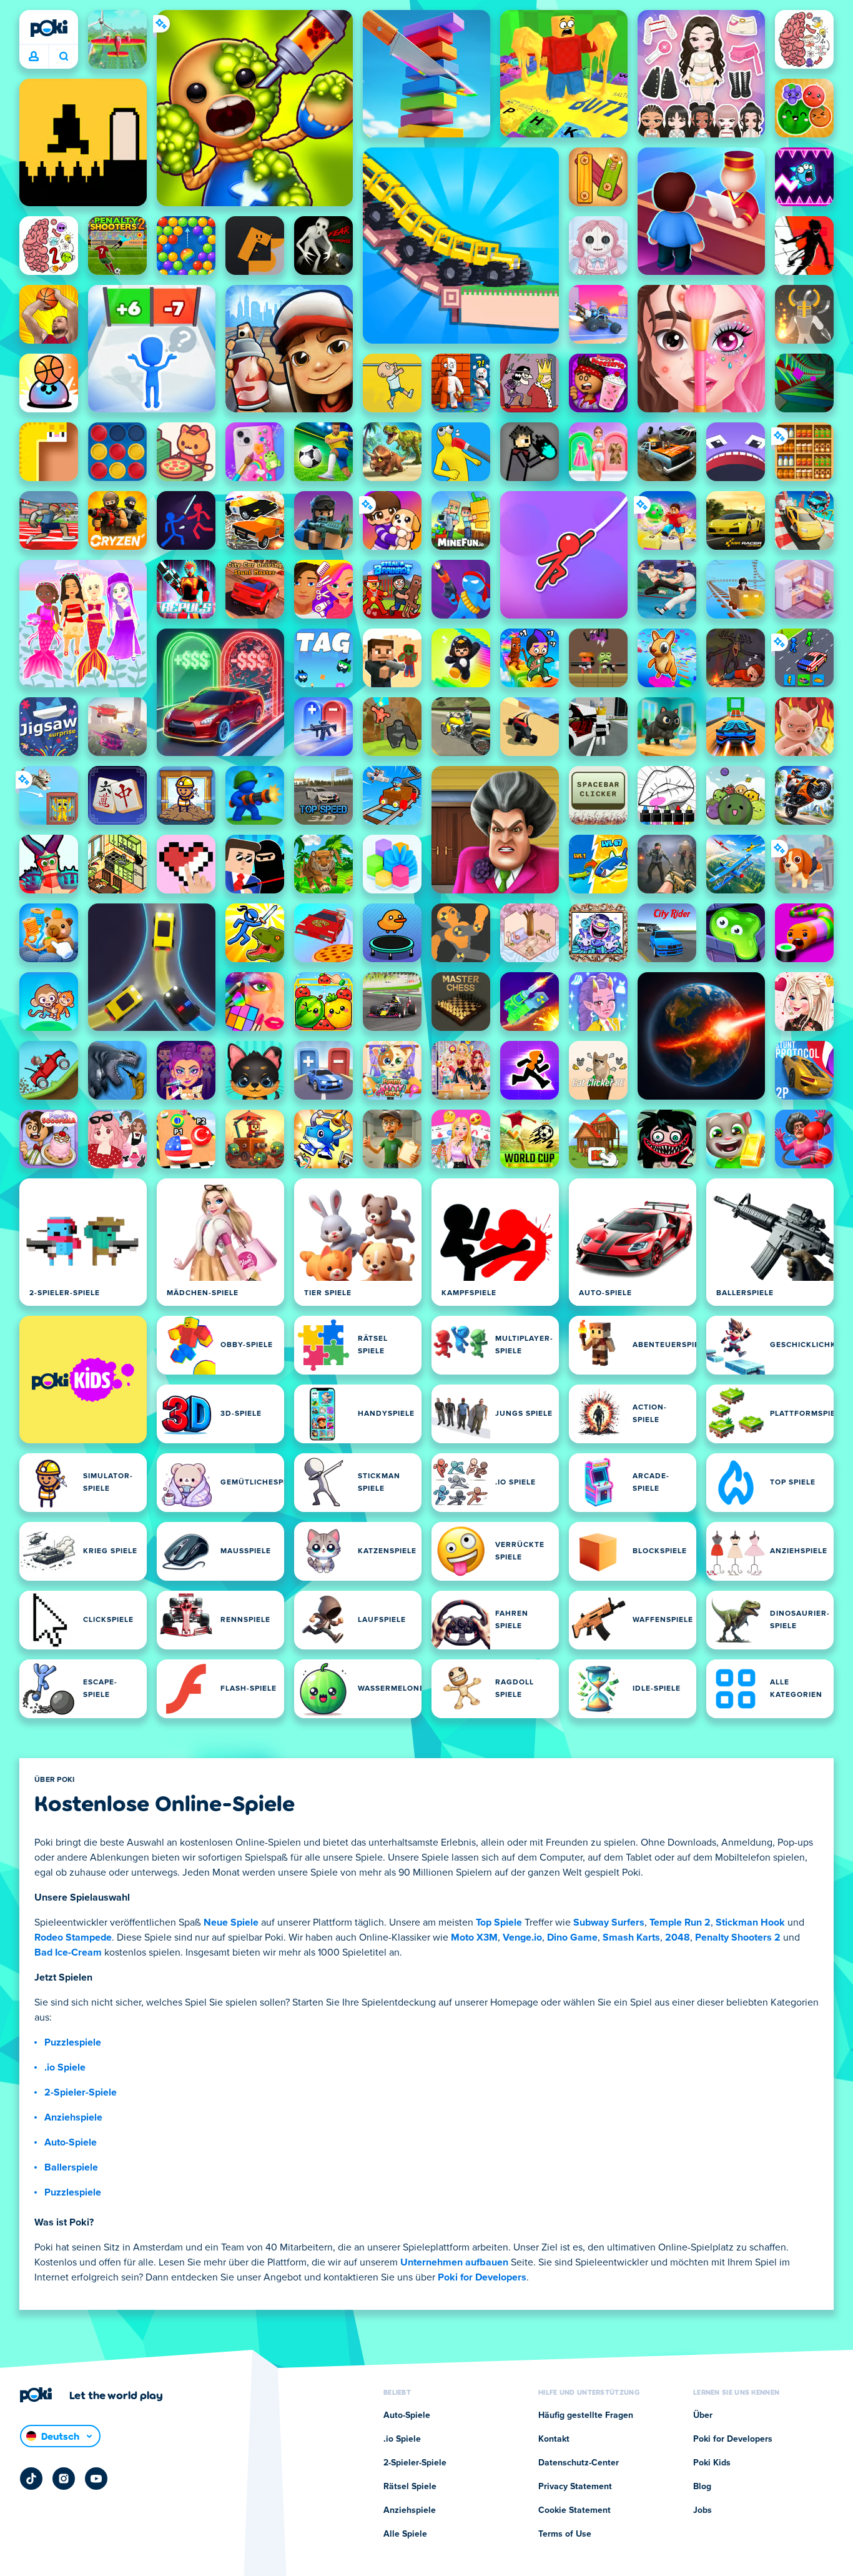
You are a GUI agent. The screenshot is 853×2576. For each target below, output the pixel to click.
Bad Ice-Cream (68, 1952)
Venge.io (522, 1937)
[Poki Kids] (83, 1380)
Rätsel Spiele (410, 2487)
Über (703, 2415)
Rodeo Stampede (73, 1937)
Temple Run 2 (680, 1922)
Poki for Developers (482, 2277)
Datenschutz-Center (579, 2463)
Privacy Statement (575, 2487)
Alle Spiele (405, 2534)
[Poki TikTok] (31, 2479)
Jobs (703, 2510)
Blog (702, 2487)
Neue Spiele (231, 1922)
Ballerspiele (71, 2167)
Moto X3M (474, 1937)
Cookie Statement (574, 2510)
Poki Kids (712, 2463)
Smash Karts (631, 1937)
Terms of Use (565, 2534)
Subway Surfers (609, 1922)
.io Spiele (65, 2067)
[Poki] (49, 28)
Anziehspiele (73, 2117)
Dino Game (572, 1937)
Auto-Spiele (71, 2142)
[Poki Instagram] (64, 2479)
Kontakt (554, 2439)
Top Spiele (499, 1922)
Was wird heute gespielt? (63, 57)
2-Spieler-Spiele (81, 2092)
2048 (678, 1937)
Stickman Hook (750, 1922)
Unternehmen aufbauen (454, 2262)
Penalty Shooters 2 (738, 1937)
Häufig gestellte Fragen (586, 2415)
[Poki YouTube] (96, 2479)
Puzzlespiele (73, 2042)
